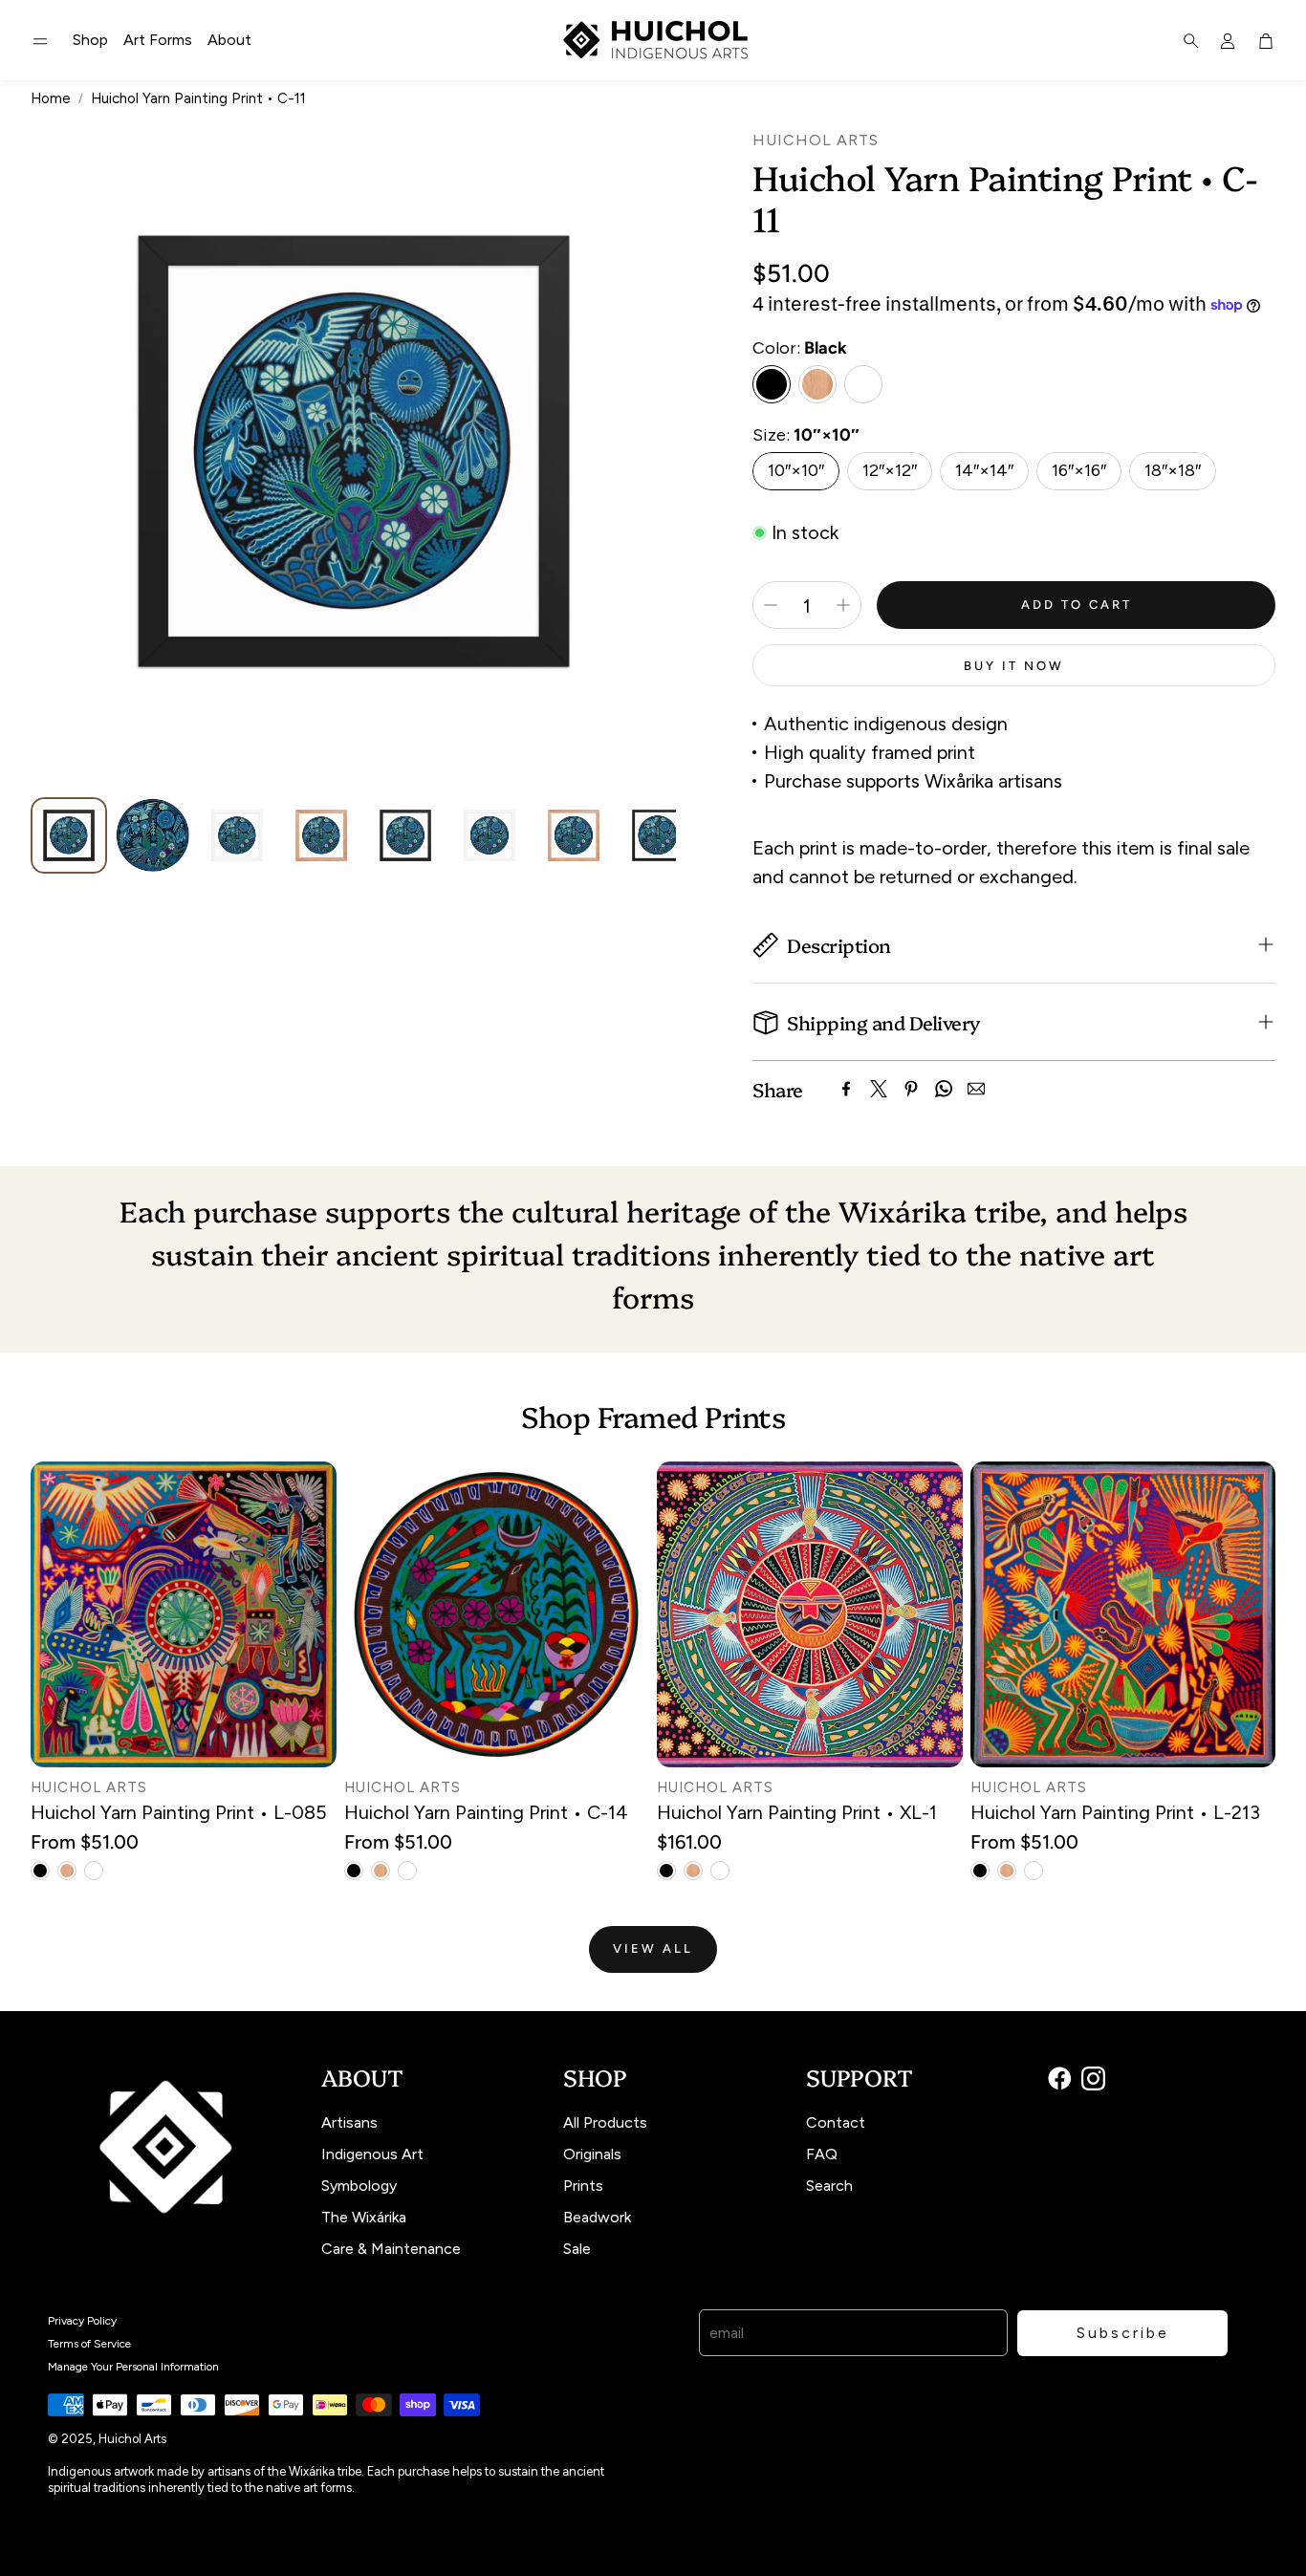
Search (829, 2186)
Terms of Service (89, 2344)
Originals (592, 2154)
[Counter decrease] (771, 605)
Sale (577, 2249)
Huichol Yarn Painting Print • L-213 (1115, 1812)
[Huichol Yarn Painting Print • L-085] (184, 1614)
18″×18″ (1173, 470)
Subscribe (1123, 2333)
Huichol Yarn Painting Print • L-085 (179, 1812)
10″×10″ (796, 470)
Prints (583, 2186)
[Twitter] (879, 1089)
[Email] (976, 1089)
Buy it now (1014, 666)
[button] (40, 41)
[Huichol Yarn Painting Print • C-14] (497, 1614)
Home (51, 98)
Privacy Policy (82, 2321)
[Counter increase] (843, 605)
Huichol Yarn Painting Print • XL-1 (797, 1812)
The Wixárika (364, 2217)
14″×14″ (984, 470)
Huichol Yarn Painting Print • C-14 (486, 1812)
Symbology (359, 2186)
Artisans (349, 2122)
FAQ (822, 2154)
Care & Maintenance (391, 2249)
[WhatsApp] (944, 1089)
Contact (836, 2122)
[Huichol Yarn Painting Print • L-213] (1123, 1614)
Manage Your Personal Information (133, 2367)
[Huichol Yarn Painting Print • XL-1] (810, 1614)
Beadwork (597, 2217)
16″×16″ (1079, 470)
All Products (605, 2122)
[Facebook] (846, 1089)
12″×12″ (890, 470)
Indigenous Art (372, 2154)
